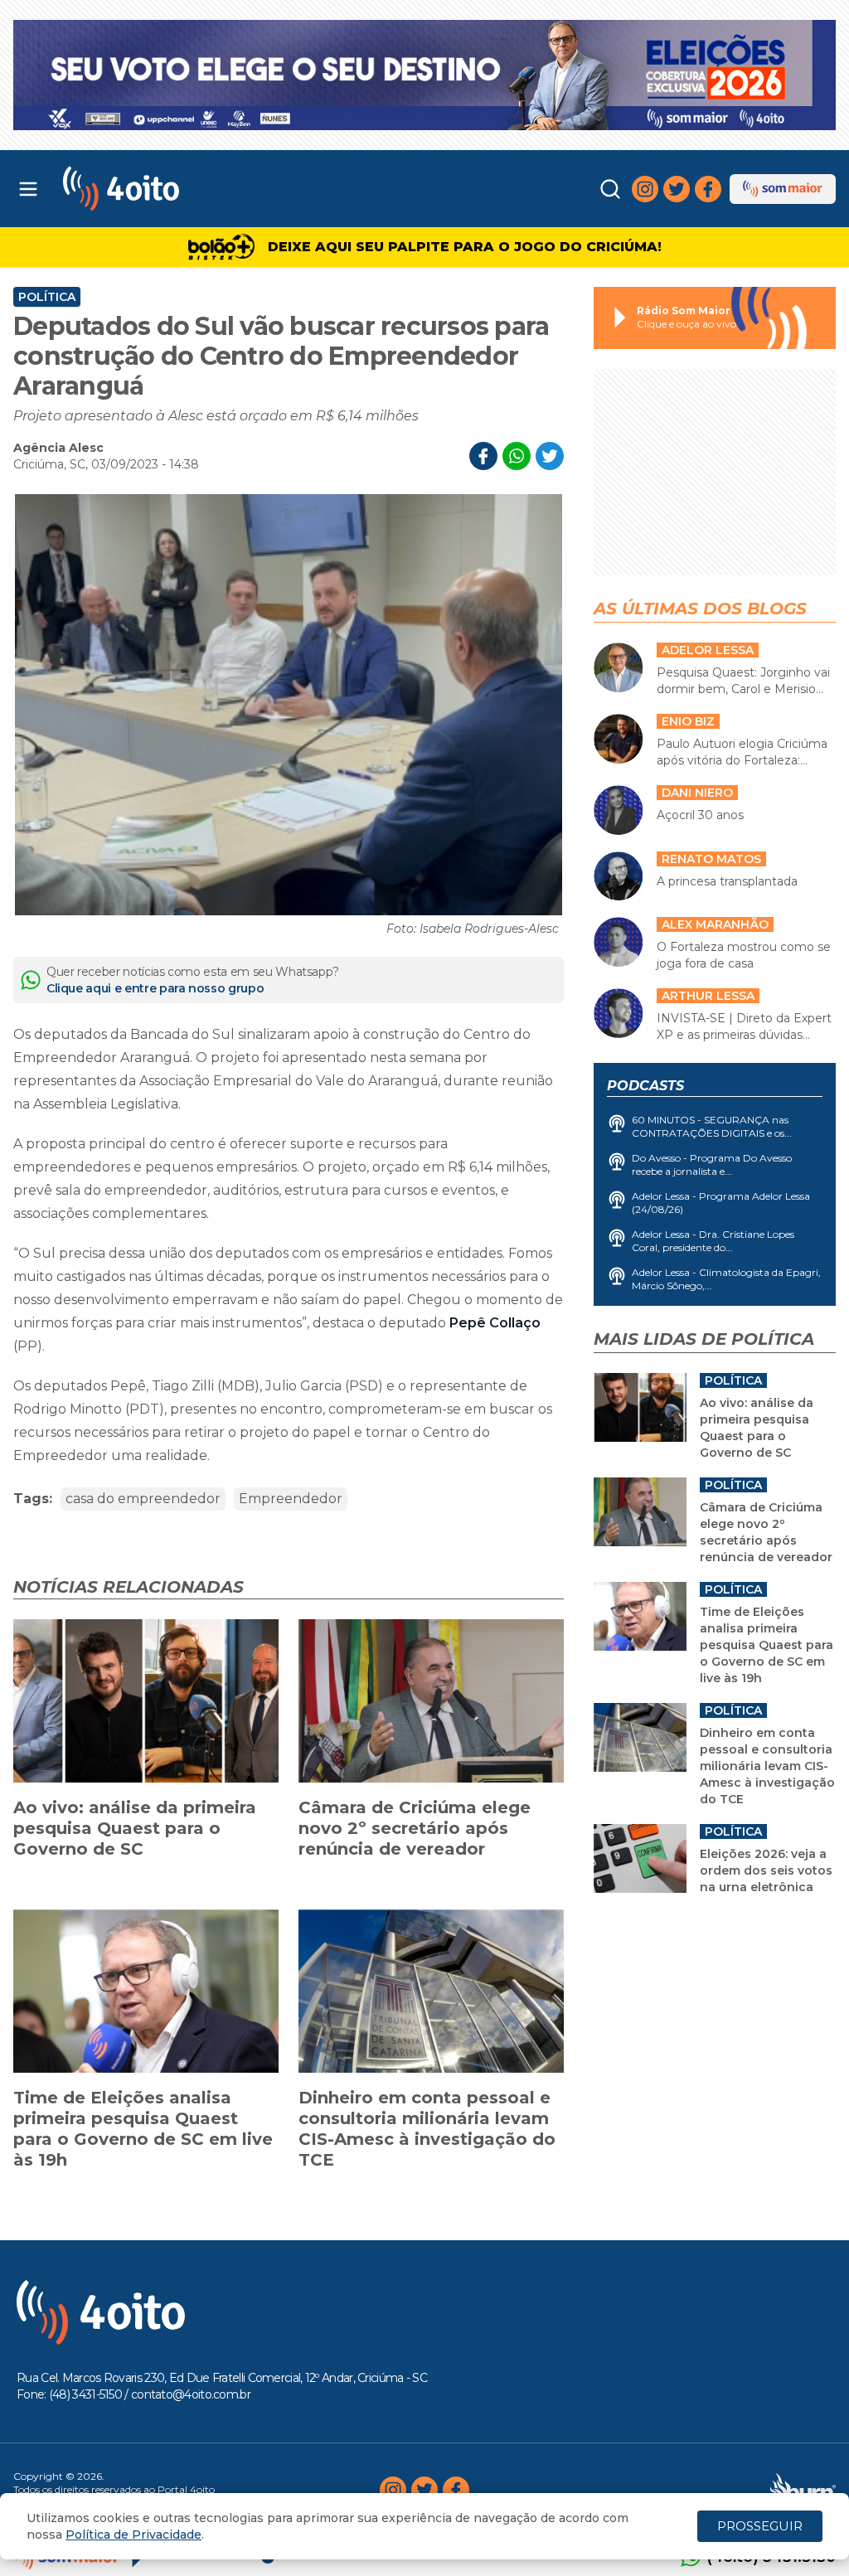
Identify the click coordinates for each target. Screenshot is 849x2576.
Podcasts (645, 1086)
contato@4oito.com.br (191, 2394)
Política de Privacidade (133, 2535)
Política (47, 297)
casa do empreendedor (143, 1499)
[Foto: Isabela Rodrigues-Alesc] (289, 705)
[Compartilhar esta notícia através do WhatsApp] (517, 456)
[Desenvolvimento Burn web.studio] (803, 2490)
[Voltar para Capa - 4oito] (167, 189)
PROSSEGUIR (760, 2526)
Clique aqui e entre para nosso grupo (155, 988)
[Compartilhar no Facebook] (483, 456)
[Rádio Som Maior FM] (783, 189)
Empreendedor (291, 1499)
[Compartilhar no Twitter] (550, 456)
